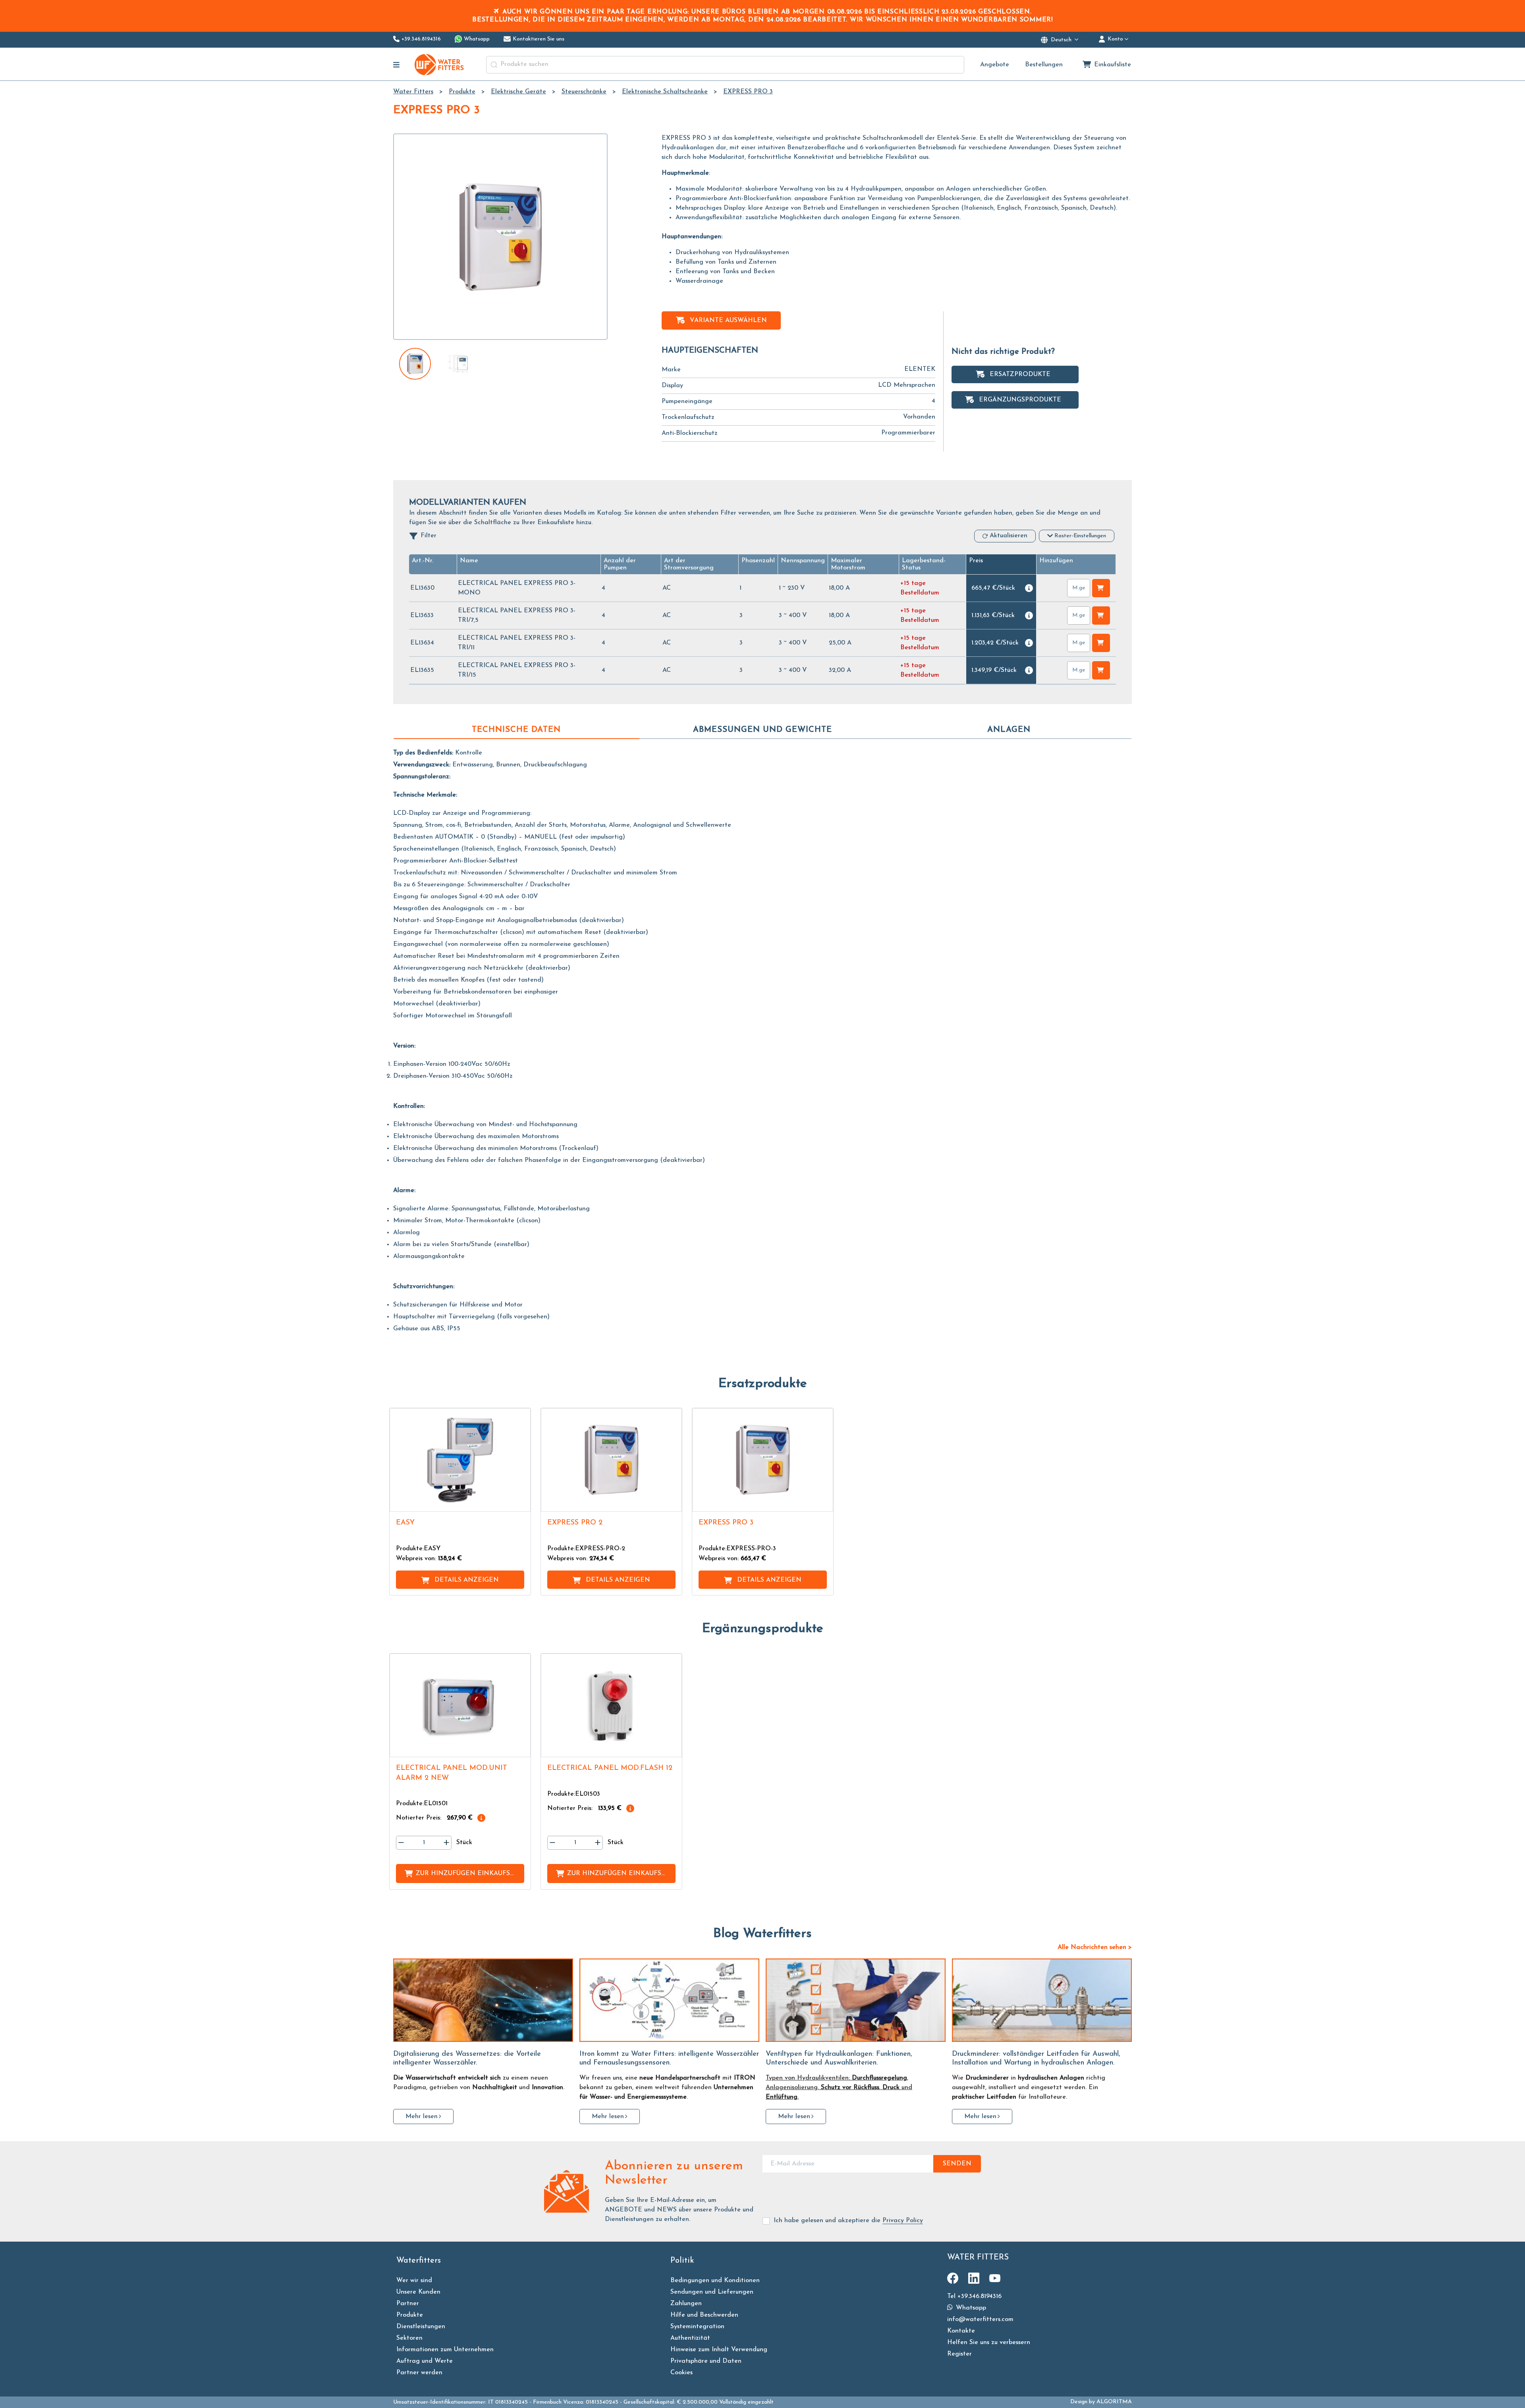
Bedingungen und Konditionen (715, 2281)
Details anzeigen (467, 1580)
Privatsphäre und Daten (706, 2361)
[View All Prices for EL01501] (481, 1818)
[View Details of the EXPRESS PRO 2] (611, 1460)
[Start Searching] (494, 65)
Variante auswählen (728, 320)
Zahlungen (686, 2304)
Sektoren (409, 2338)
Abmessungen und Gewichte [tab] (762, 730)
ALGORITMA (1114, 2402)
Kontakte (961, 2331)
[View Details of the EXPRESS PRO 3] (763, 1460)
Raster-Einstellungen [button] (1080, 536)
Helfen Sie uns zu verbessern (989, 2342)
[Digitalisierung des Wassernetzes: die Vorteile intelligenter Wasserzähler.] (483, 2000)
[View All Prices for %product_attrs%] (1029, 588)
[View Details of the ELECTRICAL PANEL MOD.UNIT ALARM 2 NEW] (460, 1705)
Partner (408, 2304)
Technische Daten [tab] (516, 730)
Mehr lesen (422, 2117)
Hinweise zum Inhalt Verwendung (719, 2350)
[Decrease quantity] (401, 1843)
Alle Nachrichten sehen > (1095, 1947)
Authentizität (690, 2338)
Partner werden (419, 2373)
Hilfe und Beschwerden (704, 2315)
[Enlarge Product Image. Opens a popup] (521, 1502)
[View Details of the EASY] (460, 1460)
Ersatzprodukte (1020, 374)
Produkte (410, 2315)
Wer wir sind (414, 2281)
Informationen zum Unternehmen (445, 2350)
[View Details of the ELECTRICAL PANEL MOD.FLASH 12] (611, 1705)
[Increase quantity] (446, 1843)
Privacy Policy (903, 2221)
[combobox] (725, 65)
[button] (423, 561)
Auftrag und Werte (425, 2361)
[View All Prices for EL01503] (630, 1808)
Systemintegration (697, 2327)
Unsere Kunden (418, 2292)
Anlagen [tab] (1009, 730)
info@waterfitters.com (980, 2319)
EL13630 (422, 588)
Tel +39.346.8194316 (974, 2296)
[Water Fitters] (440, 65)
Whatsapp (970, 2308)
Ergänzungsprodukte (1020, 400)
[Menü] (397, 65)
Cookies (681, 2373)
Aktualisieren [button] (1009, 536)
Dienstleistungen (421, 2327)
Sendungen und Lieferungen (712, 2292)
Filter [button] (429, 536)
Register (959, 2354)
